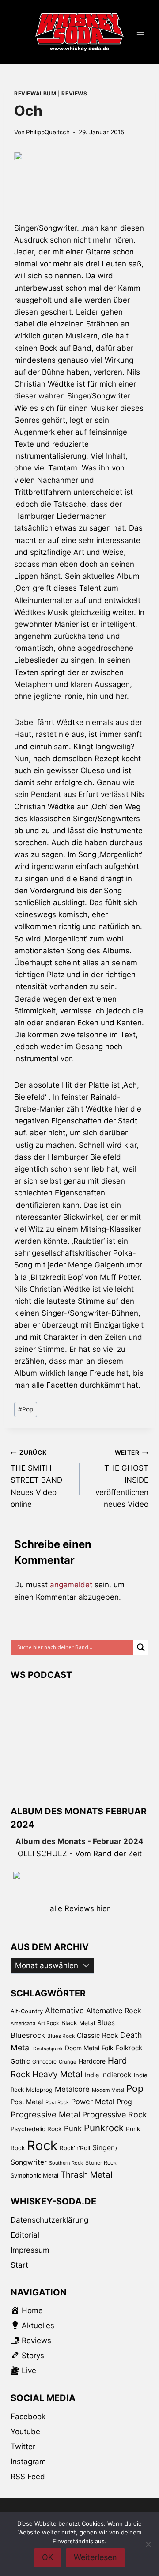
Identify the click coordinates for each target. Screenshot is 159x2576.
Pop (26, 1409)
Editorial (25, 2235)
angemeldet (71, 1585)
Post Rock (57, 2102)
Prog (124, 2102)
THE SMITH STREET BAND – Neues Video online (40, 1479)
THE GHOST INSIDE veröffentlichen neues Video (122, 1479)
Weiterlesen (95, 2557)
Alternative (64, 2010)
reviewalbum (35, 93)
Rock (42, 2145)
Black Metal (78, 2023)
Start (19, 2265)
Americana (23, 2023)
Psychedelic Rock (36, 2129)
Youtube (25, 2432)
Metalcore (72, 2089)
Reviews (74, 93)
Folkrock (129, 2048)
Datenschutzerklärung (49, 2220)
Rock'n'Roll (75, 2148)
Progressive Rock (115, 2115)
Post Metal (27, 2102)
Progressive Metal (45, 2114)
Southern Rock (66, 2163)
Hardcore (92, 2061)
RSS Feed (28, 2477)
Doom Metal (82, 2048)
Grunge (68, 2062)
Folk (108, 2048)
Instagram (28, 2462)
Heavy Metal (57, 2074)
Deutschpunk (48, 2049)
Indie (92, 2075)
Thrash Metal (86, 2175)
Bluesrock (28, 2035)
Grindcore (44, 2062)
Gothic (20, 2061)
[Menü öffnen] (140, 32)
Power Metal (93, 2102)
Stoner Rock (101, 2163)
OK (48, 2557)
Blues (106, 2023)
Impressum (30, 2250)
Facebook (28, 2417)
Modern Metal (108, 2090)
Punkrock (104, 2128)
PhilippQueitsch (48, 132)
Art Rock (48, 2023)
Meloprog (39, 2090)
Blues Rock (61, 2036)
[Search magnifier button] (141, 1647)
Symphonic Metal (34, 2175)
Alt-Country (27, 2011)
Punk (73, 2128)
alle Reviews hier (80, 1908)
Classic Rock (97, 2035)
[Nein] (148, 2544)
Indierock (116, 2075)
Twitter (23, 2447)
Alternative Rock (114, 2011)
